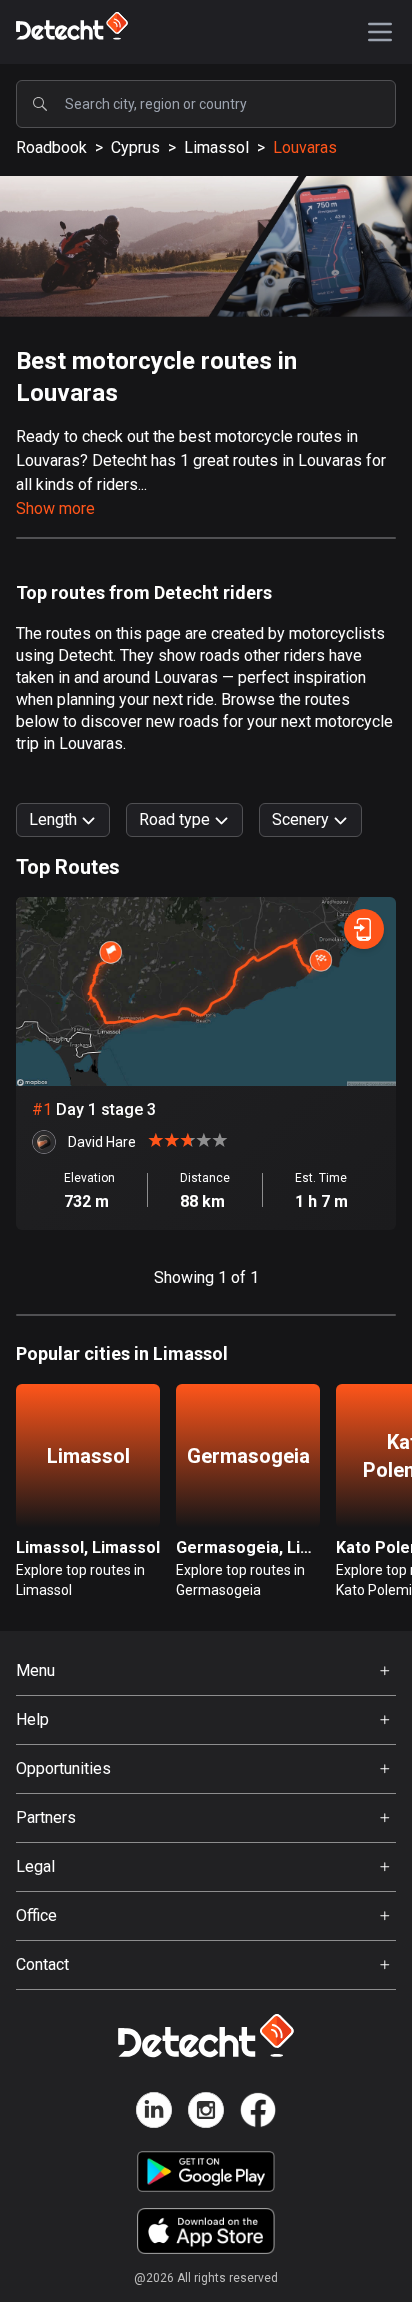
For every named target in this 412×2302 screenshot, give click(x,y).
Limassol (216, 147)
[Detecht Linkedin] (154, 2113)
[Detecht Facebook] (258, 2113)
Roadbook (51, 147)
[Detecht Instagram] (206, 2113)
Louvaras (305, 147)
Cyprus (135, 147)
